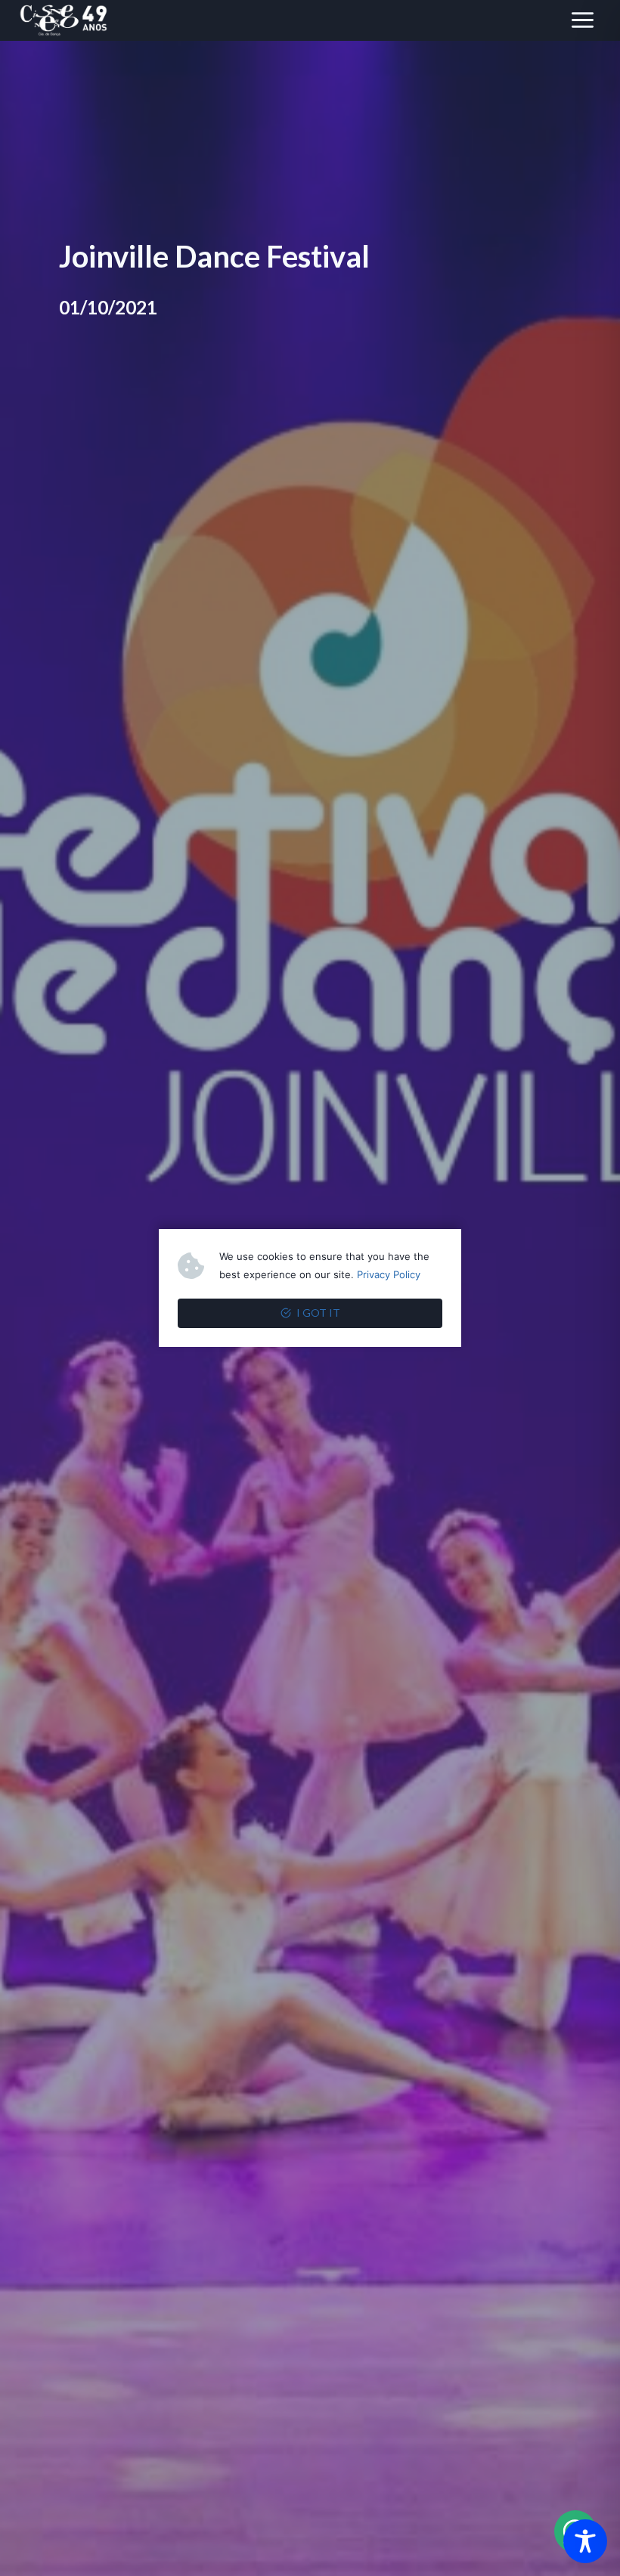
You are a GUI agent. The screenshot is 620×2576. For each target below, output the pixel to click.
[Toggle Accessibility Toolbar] (585, 2541)
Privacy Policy (389, 1274)
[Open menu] (582, 20)
